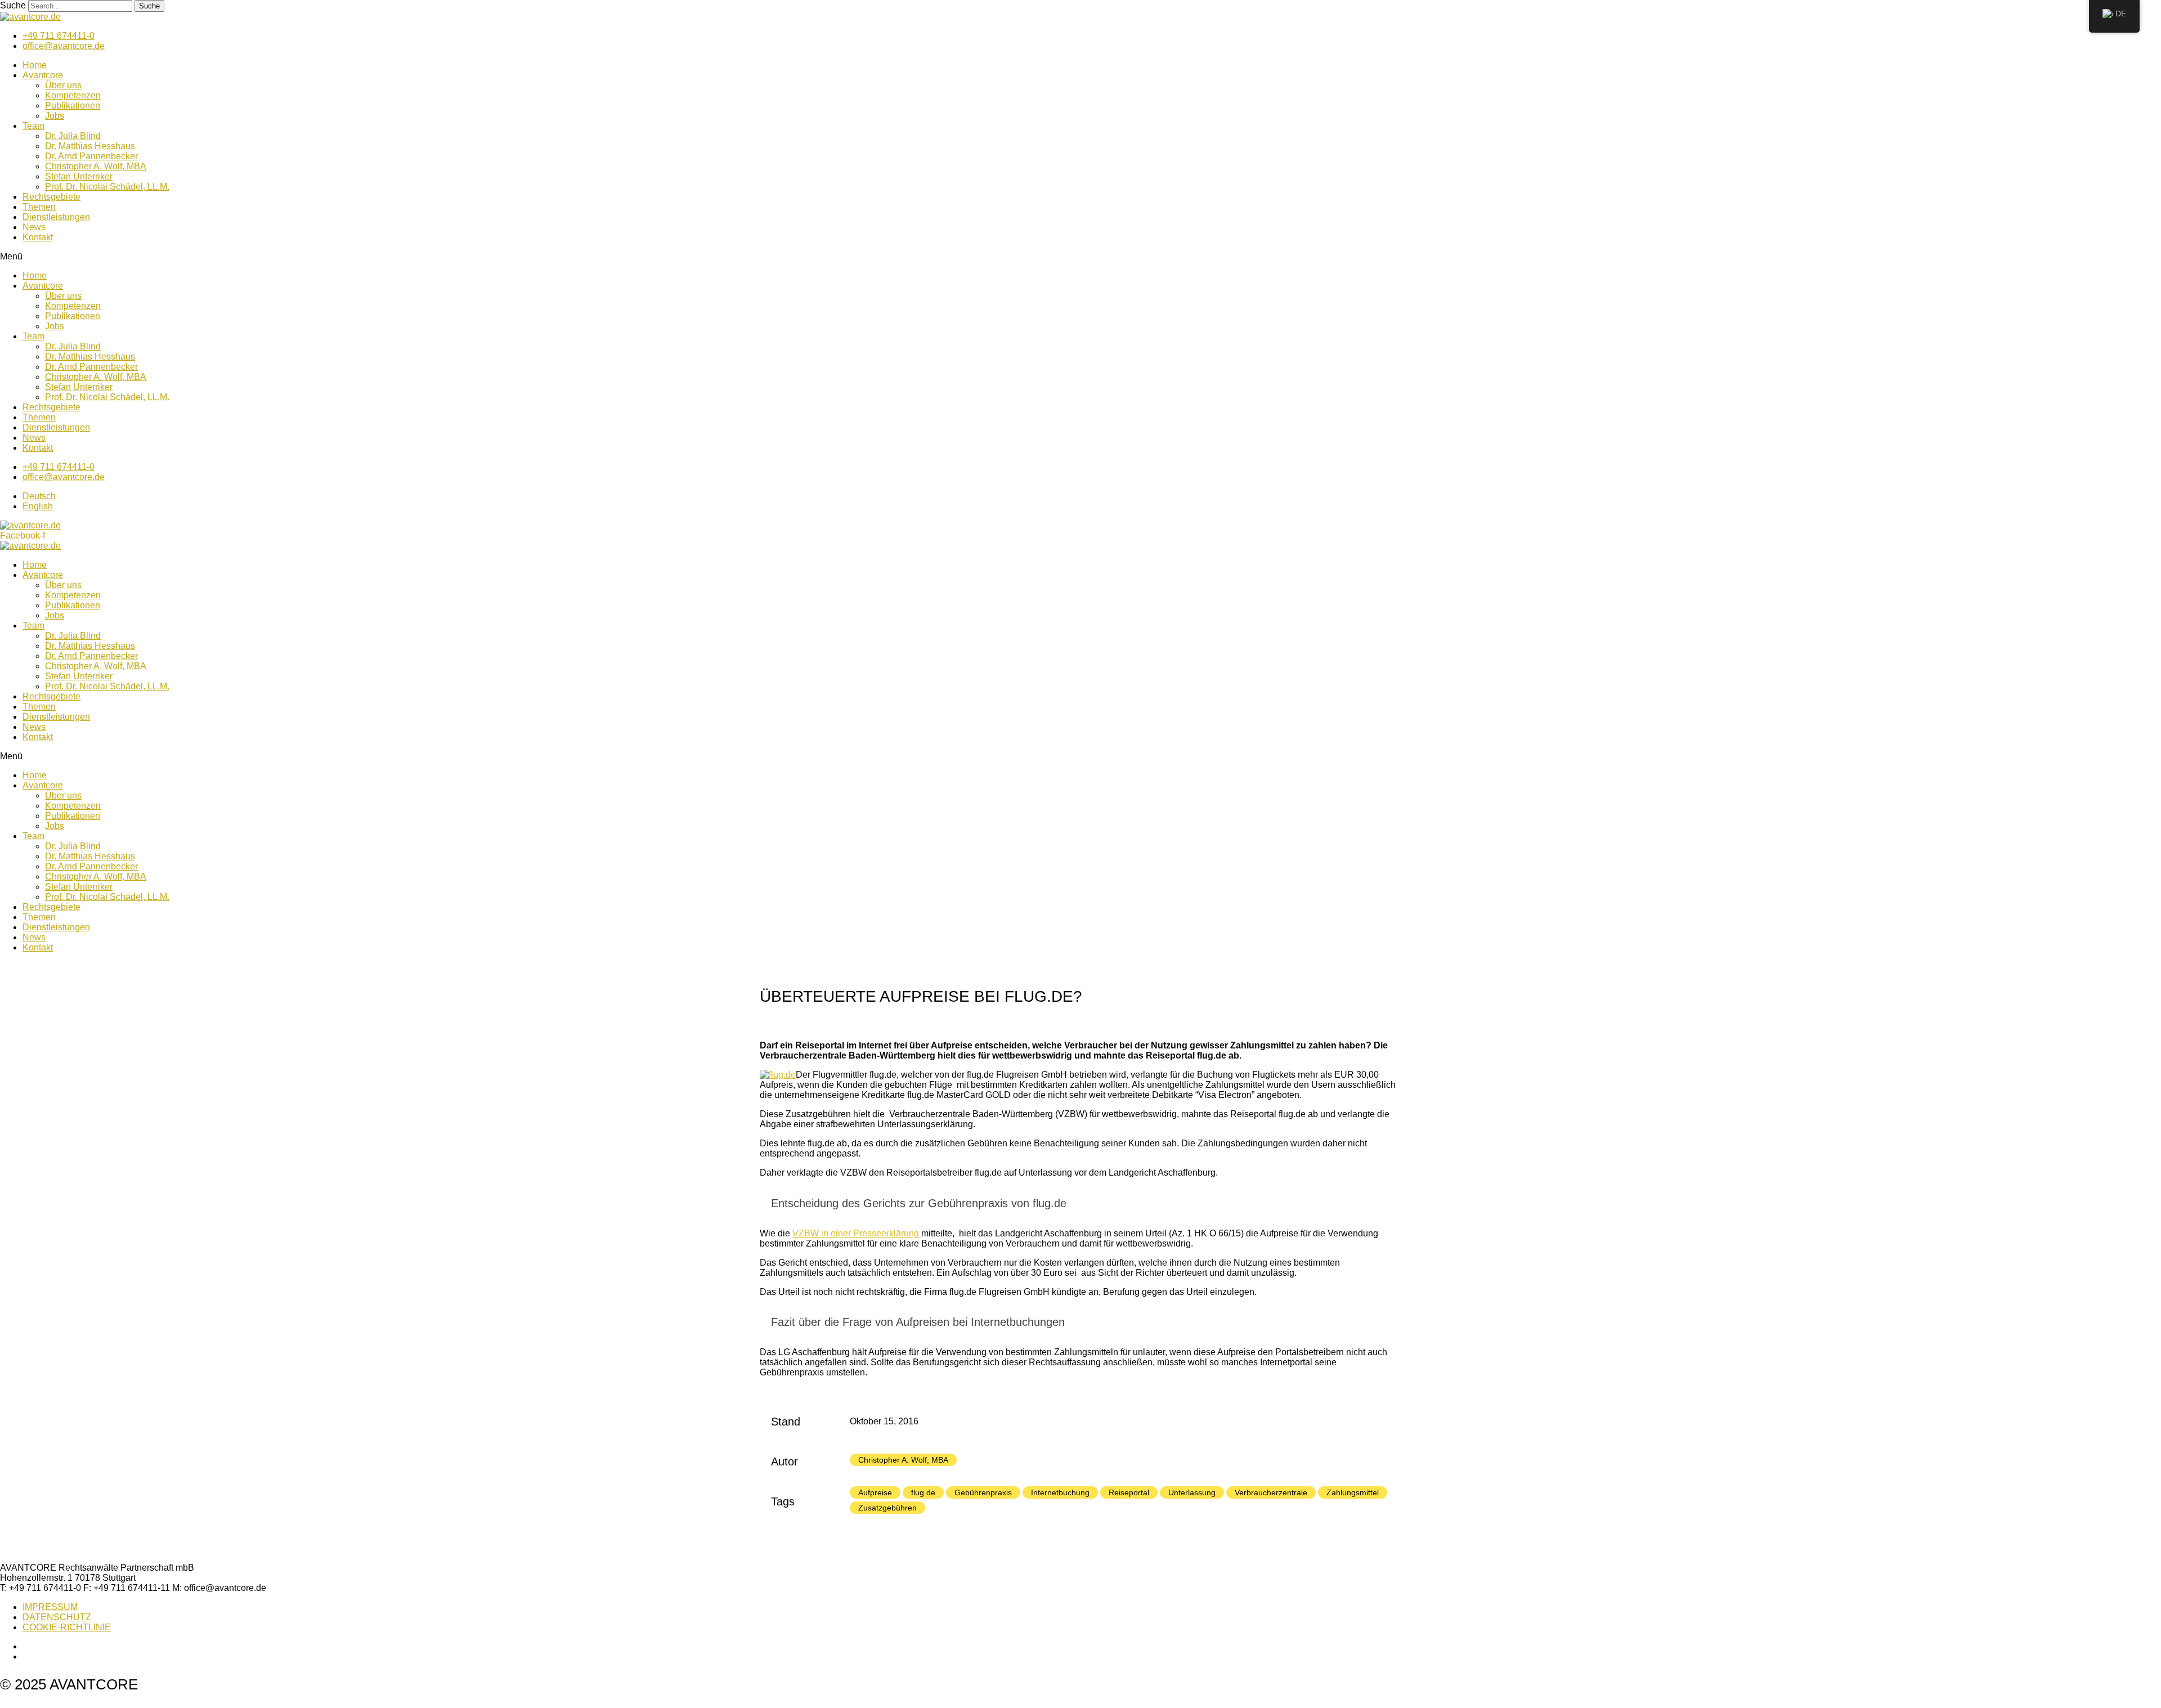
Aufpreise (875, 1492)
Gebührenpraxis (983, 1492)
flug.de (923, 1492)
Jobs (55, 116)
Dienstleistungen (56, 217)
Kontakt (38, 237)
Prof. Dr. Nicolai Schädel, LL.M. (107, 187)
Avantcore (43, 75)
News (34, 227)
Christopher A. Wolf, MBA (96, 166)
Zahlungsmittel (1353, 1492)
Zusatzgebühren (887, 1508)
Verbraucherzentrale (1271, 1492)
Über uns (63, 85)
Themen (39, 207)
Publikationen (73, 106)
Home (35, 65)
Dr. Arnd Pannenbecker (91, 156)
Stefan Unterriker (79, 176)
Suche (13, 5)
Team (33, 126)
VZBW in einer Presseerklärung (857, 1233)
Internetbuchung (1060, 1492)
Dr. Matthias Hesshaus (90, 146)
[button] (1080, 257)
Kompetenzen (73, 95)
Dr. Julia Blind (73, 136)
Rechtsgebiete (51, 197)
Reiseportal (1129, 1492)
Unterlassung (1192, 1492)
